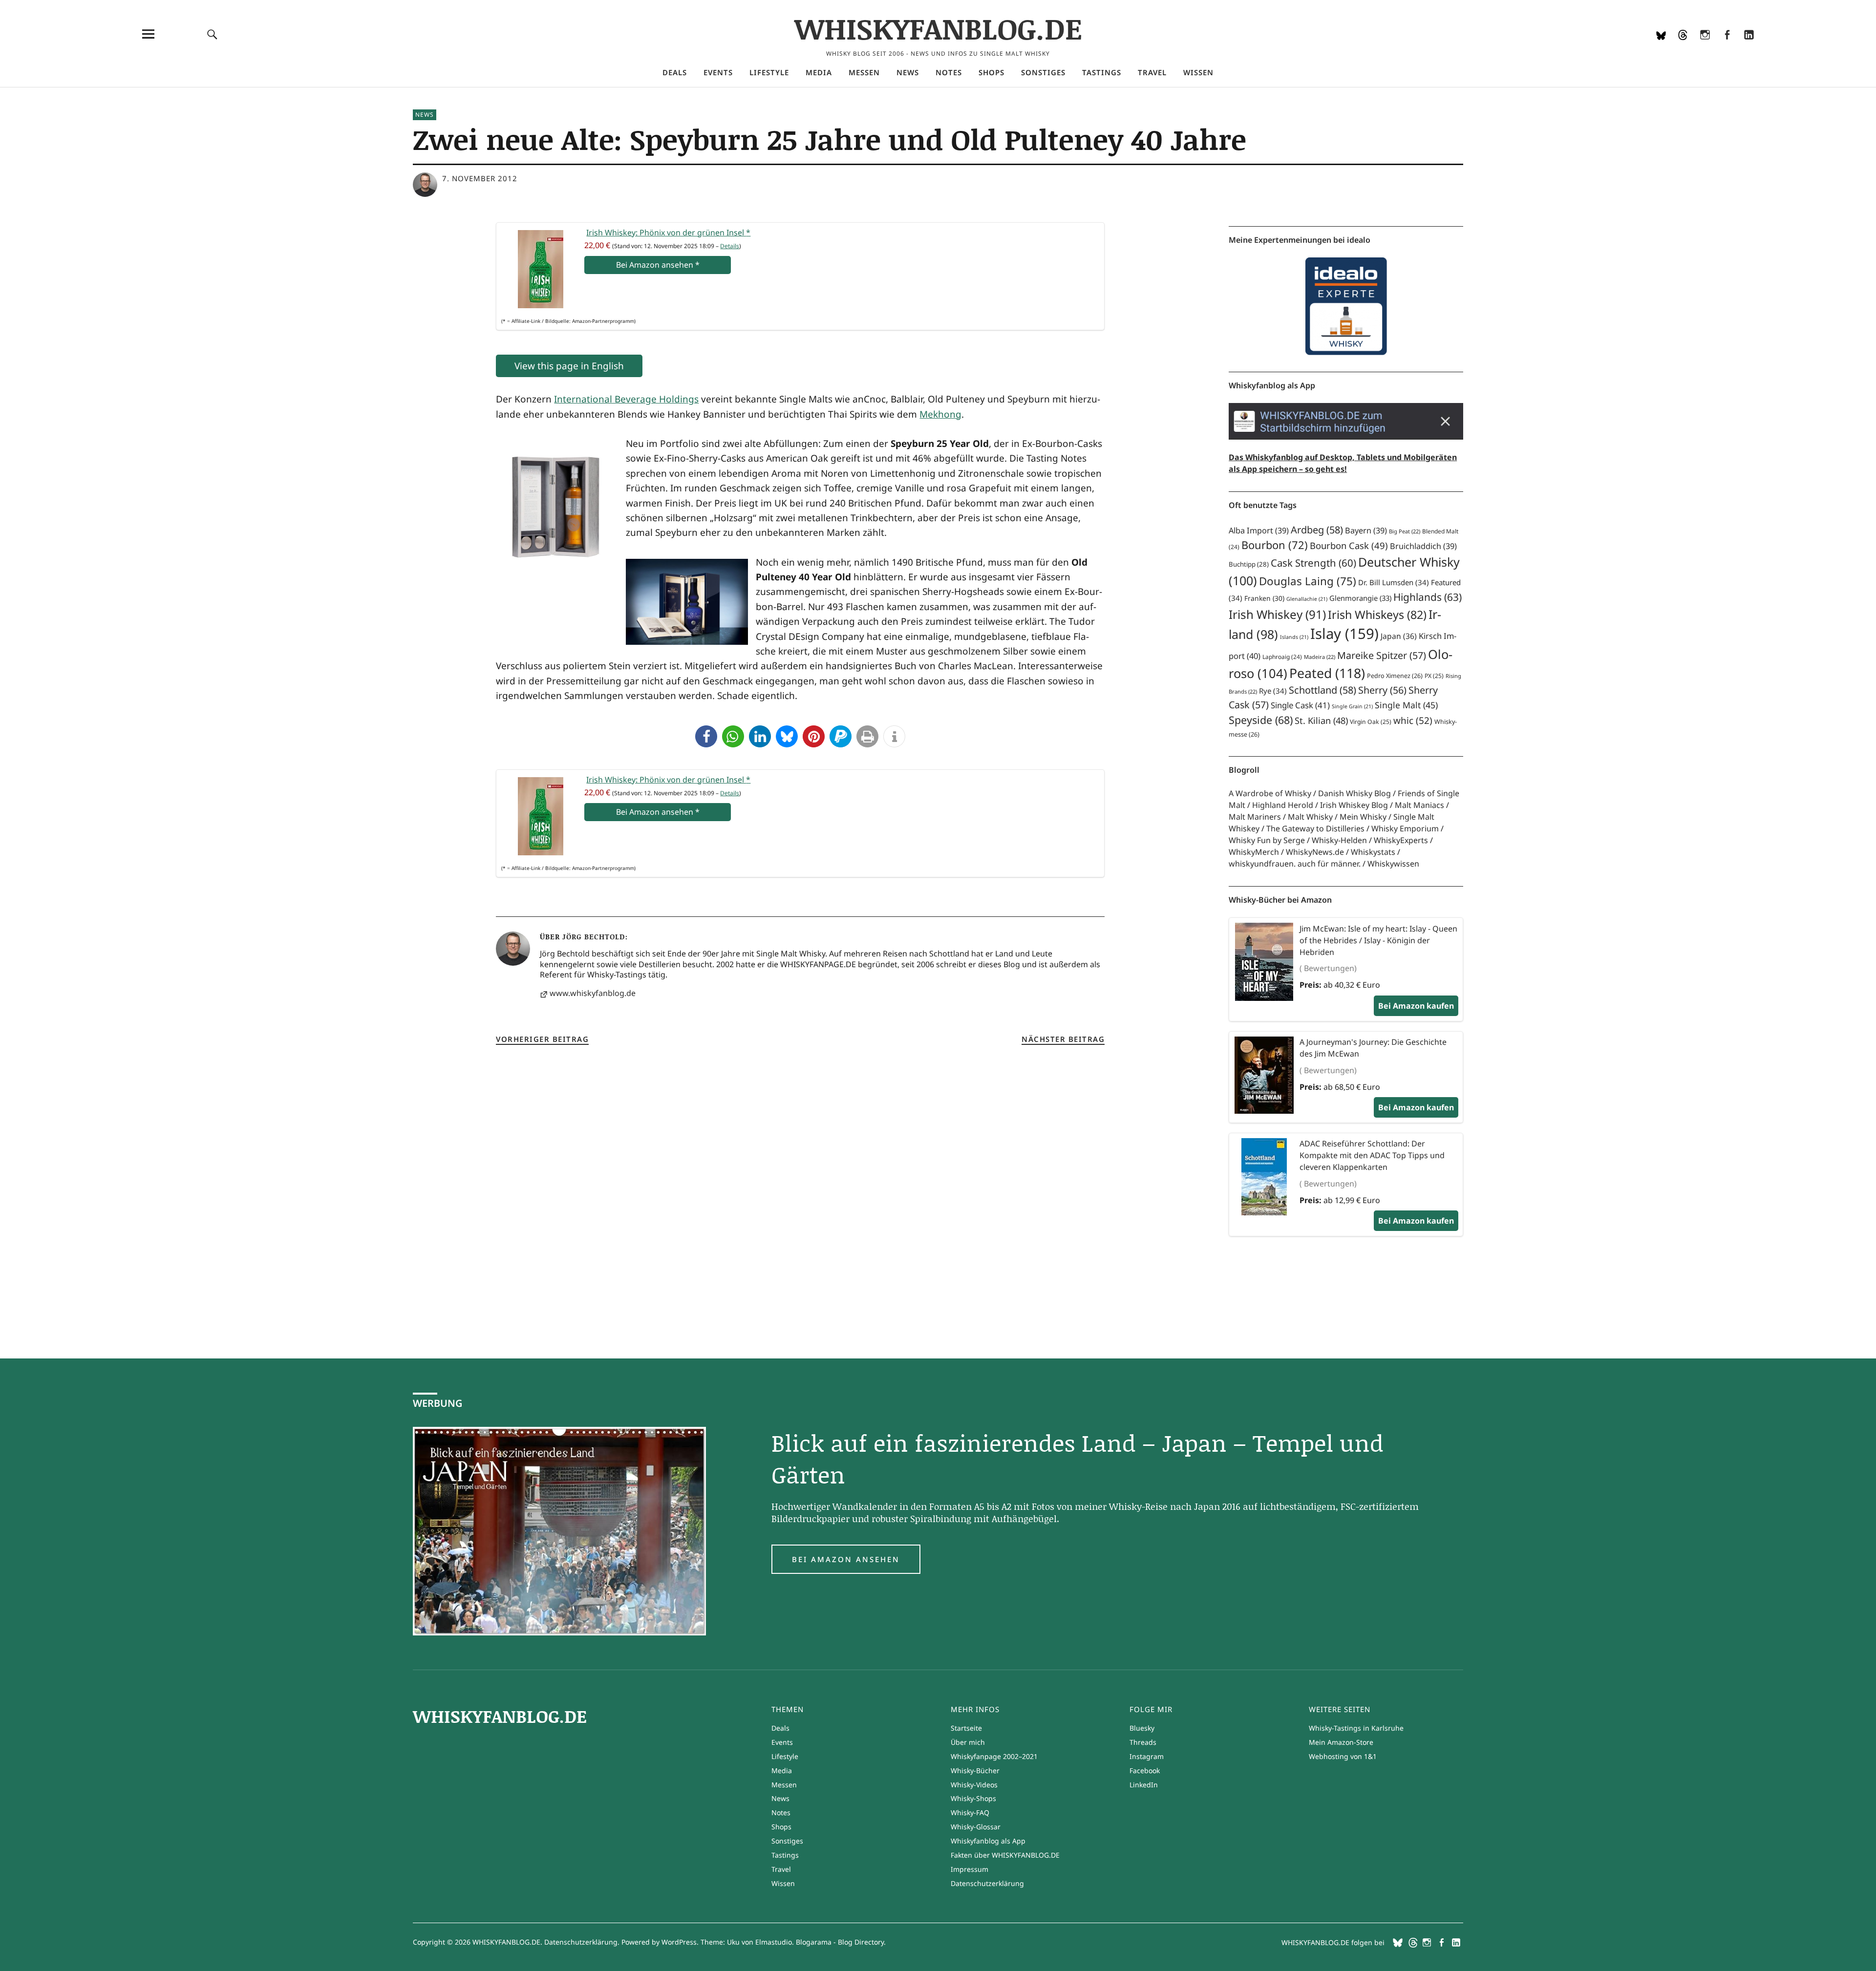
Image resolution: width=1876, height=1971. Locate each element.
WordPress (679, 1942)
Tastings (1102, 72)
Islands (1294, 637)
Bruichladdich (1423, 546)
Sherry (1382, 690)
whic (1413, 721)
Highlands (1428, 597)
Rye (1273, 691)
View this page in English (569, 366)
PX (1434, 676)
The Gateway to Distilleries (1315, 828)
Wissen (1198, 72)
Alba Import (1259, 530)
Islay (1344, 634)
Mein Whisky (1363, 817)
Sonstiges (1043, 72)
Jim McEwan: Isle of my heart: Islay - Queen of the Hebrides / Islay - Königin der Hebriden (1378, 940)
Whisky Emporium (1405, 828)
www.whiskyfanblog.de (593, 993)
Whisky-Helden (1339, 840)
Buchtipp (1249, 564)
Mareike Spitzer (1382, 655)
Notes (949, 72)
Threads (1683, 47)
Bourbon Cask (1349, 545)
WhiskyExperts (1401, 840)
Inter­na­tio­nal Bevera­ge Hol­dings (626, 399)
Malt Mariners (1255, 817)
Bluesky (1661, 47)
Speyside (1261, 720)
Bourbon (1275, 545)
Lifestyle (769, 72)
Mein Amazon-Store (1341, 1742)
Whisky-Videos (974, 1785)
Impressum (970, 1869)
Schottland (1322, 690)
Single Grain (1352, 706)
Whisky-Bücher (975, 1770)
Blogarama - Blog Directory (840, 1942)
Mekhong (940, 414)
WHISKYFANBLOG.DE (938, 28)
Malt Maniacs (1419, 805)
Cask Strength (1313, 563)
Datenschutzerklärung (987, 1883)
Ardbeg (1317, 530)
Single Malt (1406, 705)
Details (730, 246)
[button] (706, 736)
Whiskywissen (1393, 864)
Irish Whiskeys (1377, 615)
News (908, 72)
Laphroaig (1282, 657)
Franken (1264, 598)
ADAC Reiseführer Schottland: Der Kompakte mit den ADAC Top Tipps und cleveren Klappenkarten (1372, 1155)
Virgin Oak (1371, 722)
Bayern (1366, 530)
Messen (864, 72)
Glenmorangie (1360, 598)
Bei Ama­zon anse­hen (658, 265)
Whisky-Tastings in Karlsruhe (1356, 1728)
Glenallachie (1307, 599)
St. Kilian (1321, 720)
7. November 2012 (480, 178)
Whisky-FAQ (970, 1812)
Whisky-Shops (973, 1798)
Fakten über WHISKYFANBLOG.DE (1005, 1855)
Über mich (968, 1742)
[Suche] (213, 34)
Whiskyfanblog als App (988, 1841)
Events (718, 72)
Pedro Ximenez (1395, 676)
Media (819, 72)
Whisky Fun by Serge (1267, 840)
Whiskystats (1373, 852)
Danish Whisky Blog (1354, 793)
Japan (1399, 636)
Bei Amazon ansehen (846, 1559)
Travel (1152, 72)
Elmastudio (774, 1942)
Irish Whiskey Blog (1354, 805)
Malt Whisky (1310, 817)
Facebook (1727, 47)
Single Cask (1300, 705)
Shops (991, 72)
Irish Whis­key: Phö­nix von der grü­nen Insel (668, 233)
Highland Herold (1283, 805)
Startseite (966, 1728)
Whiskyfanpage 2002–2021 (994, 1756)
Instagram (1705, 47)
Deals (675, 72)
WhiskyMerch (1254, 852)
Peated (1327, 673)
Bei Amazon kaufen (1416, 1006)
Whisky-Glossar (976, 1827)
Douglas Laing (1308, 581)
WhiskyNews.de (1315, 852)
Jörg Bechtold (594, 936)
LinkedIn (1749, 47)
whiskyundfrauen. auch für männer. (1295, 864)
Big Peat (1405, 531)
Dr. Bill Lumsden (1394, 582)
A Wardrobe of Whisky (1270, 793)
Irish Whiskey (1277, 614)
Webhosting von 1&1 (1343, 1756)
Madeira (1320, 657)
